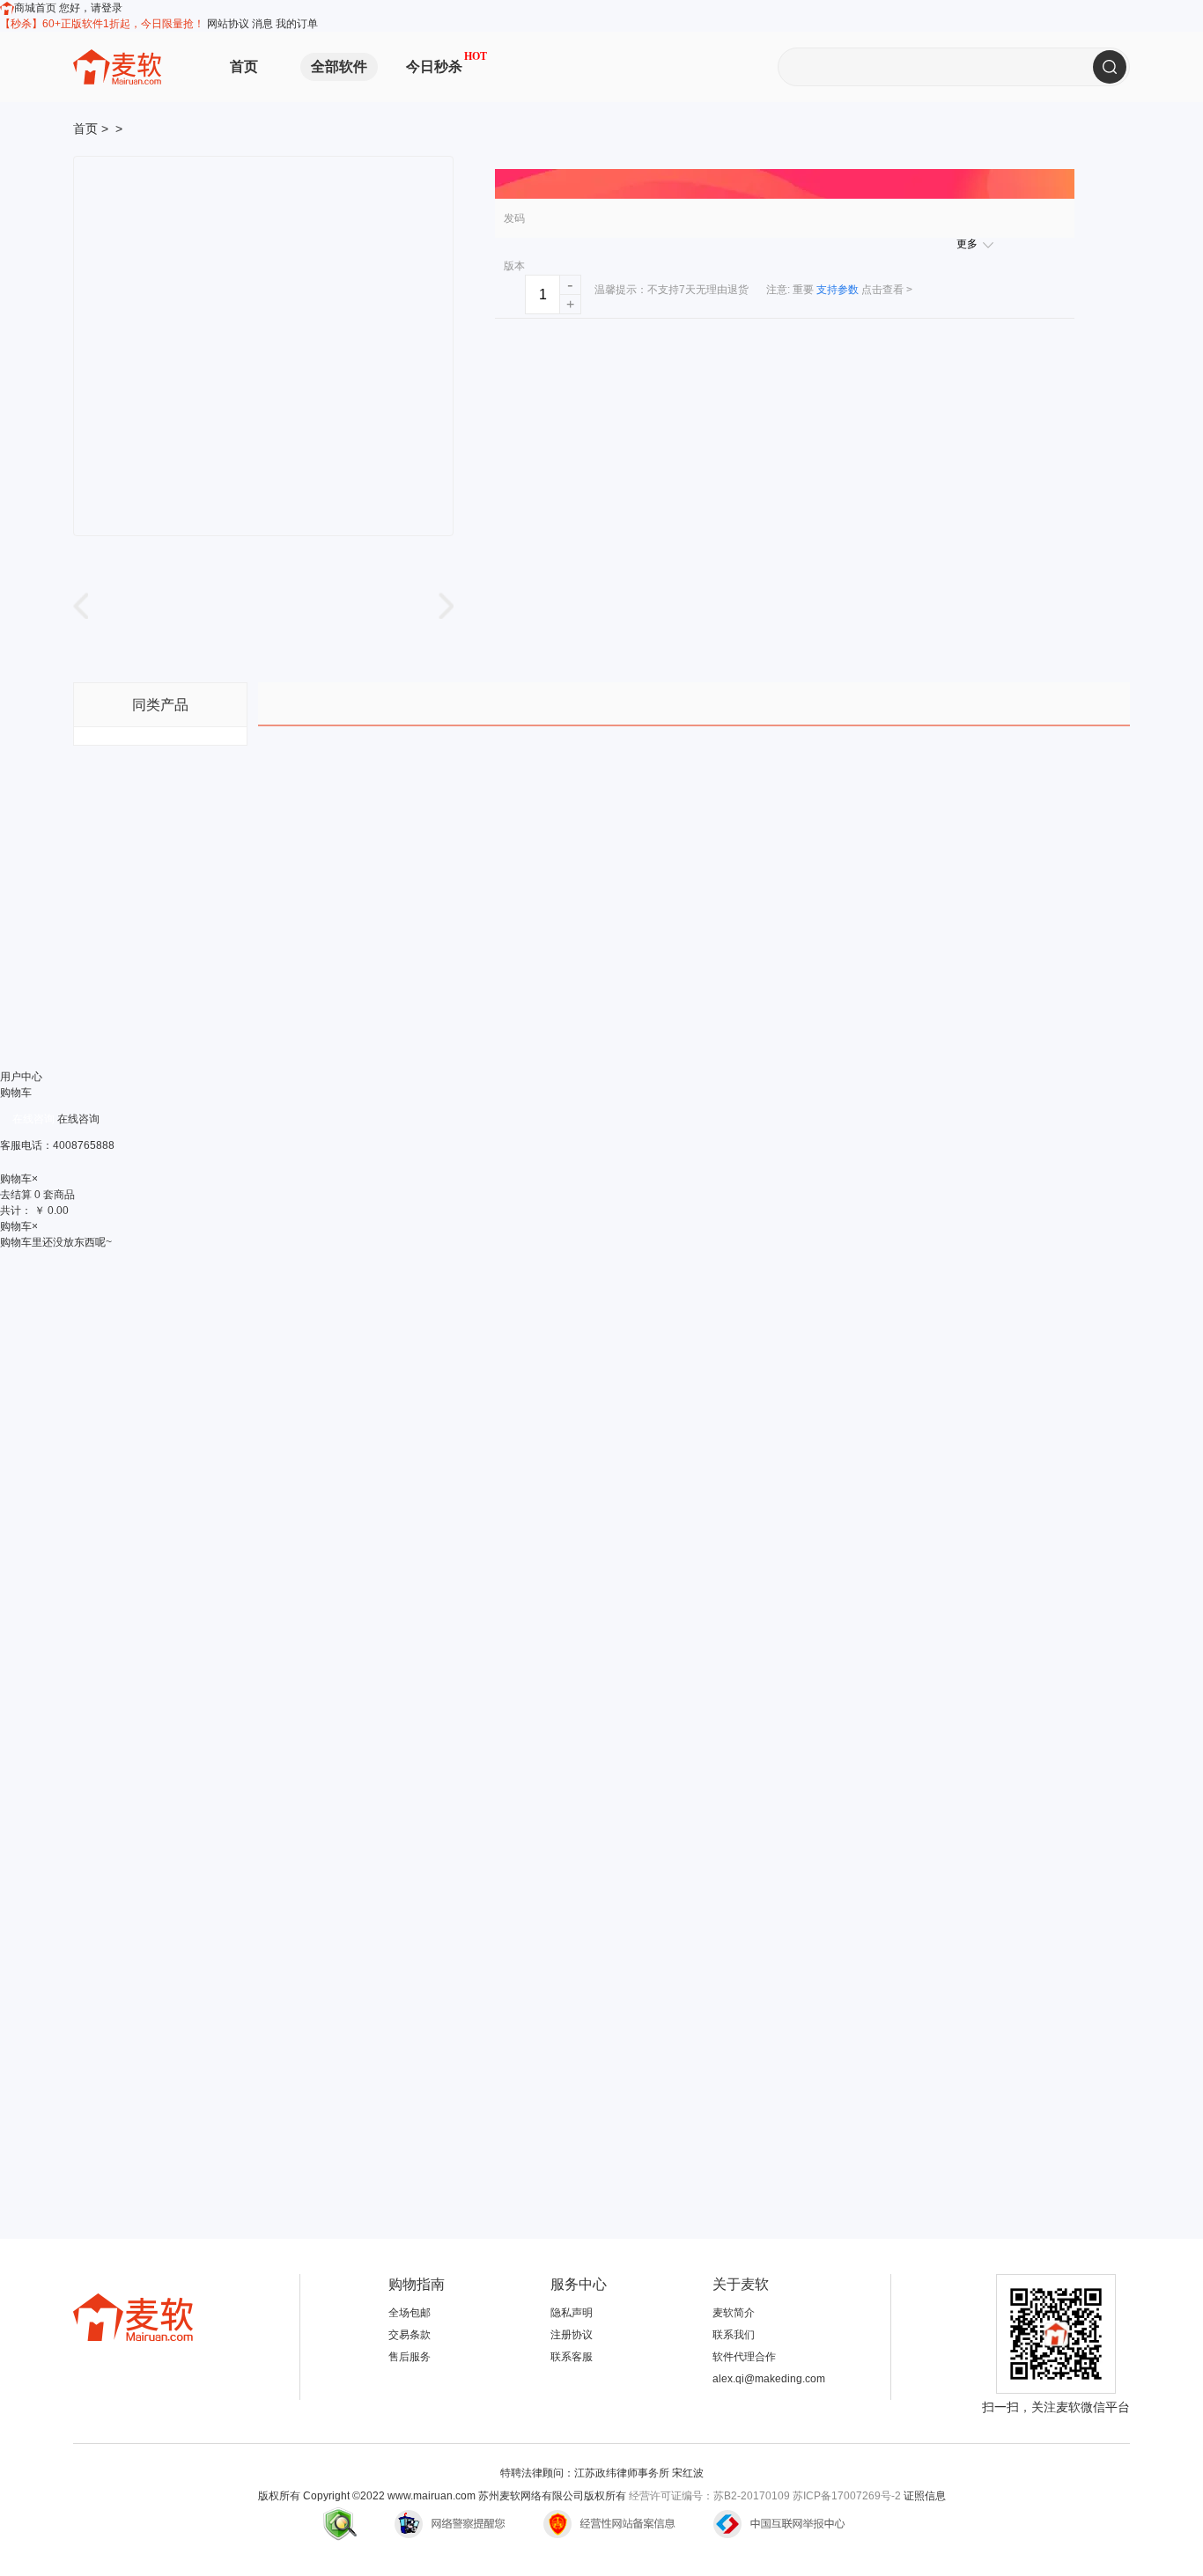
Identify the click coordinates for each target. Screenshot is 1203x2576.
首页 (244, 66)
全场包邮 (410, 2313)
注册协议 (572, 2335)
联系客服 (572, 2357)
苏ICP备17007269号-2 (847, 2496)
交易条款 (410, 2335)
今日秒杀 (434, 66)
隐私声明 (572, 2313)
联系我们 (734, 2335)
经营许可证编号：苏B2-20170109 (709, 2496)
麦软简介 (734, 2313)
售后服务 (410, 2357)
